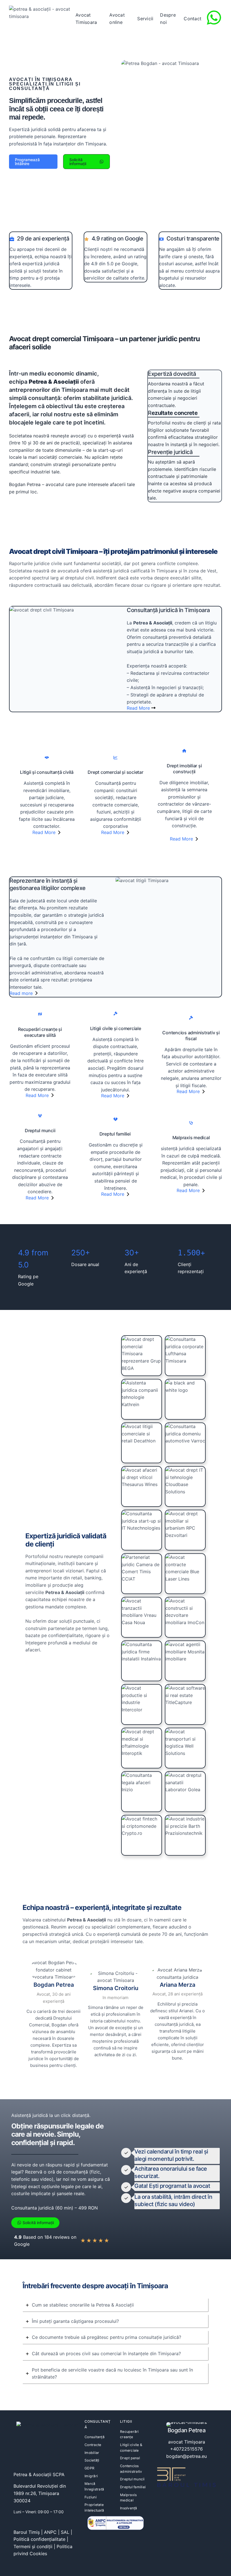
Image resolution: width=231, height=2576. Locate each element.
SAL (65, 2532)
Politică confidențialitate (39, 2539)
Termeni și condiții (33, 2546)
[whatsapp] (214, 18)
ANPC (50, 2532)
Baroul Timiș (27, 2532)
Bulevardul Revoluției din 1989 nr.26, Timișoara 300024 (40, 2493)
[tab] (115, 2305)
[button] (33, 162)
